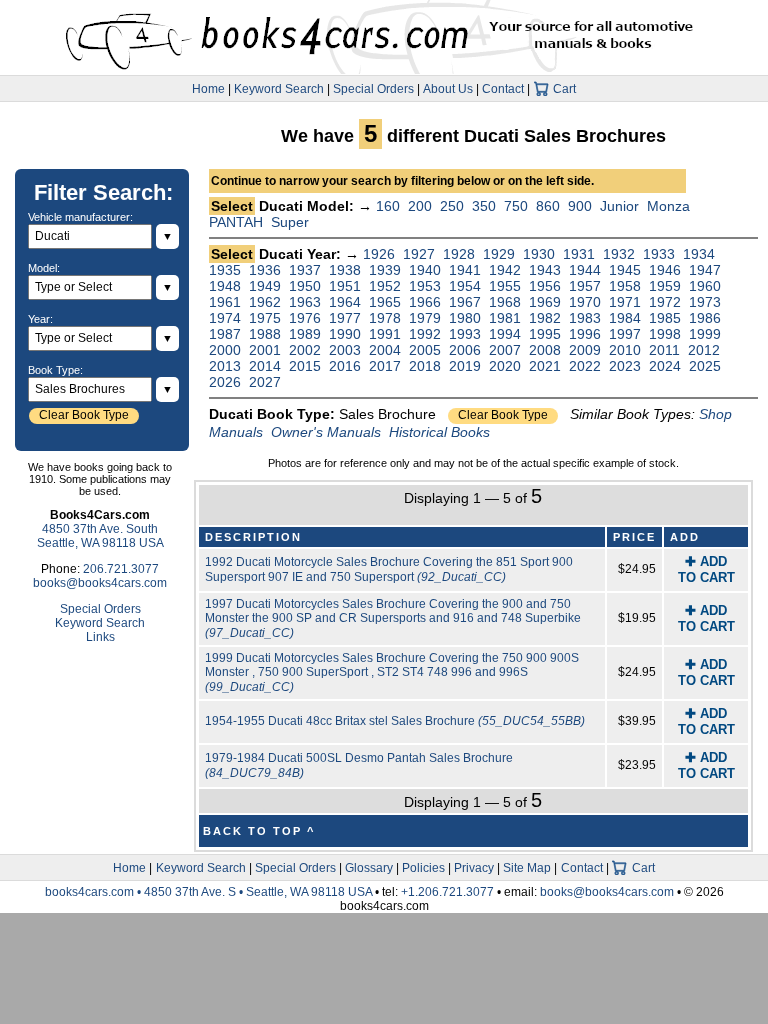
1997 (625, 334)
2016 (345, 366)
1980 (465, 318)
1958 (625, 286)
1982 (545, 318)
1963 (305, 302)
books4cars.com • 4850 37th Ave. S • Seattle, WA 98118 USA (210, 892)
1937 (305, 270)
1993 (465, 334)
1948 (225, 286)
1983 (585, 318)
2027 (265, 382)
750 (516, 206)
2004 (385, 350)
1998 (665, 334)
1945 (625, 270)
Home (208, 89)
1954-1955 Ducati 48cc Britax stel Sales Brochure (395, 721)
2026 (225, 382)
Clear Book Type (503, 415)
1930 (539, 254)
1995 (545, 334)
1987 (225, 334)
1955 (505, 286)
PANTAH (236, 222)
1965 (385, 302)
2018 (425, 366)
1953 (425, 286)
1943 (545, 270)
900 (580, 206)
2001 (265, 350)
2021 (545, 366)
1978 (385, 318)
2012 (704, 350)
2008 (545, 350)
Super (290, 222)
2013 (225, 366)
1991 (385, 334)
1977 (345, 318)
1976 (305, 318)
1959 (665, 286)
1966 (425, 302)
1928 (459, 254)
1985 (665, 318)
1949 (265, 286)
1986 (705, 318)
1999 (705, 334)
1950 (305, 286)
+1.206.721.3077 (447, 892)
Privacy (474, 868)
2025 (705, 366)
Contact (503, 89)
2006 (465, 350)
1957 (585, 286)
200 (420, 206)
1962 (265, 302)
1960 (705, 286)
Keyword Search (279, 89)
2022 (585, 366)
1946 (665, 270)
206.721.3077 (121, 569)
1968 (505, 302)
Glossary (369, 868)
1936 (265, 270)
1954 (465, 286)
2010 (625, 350)
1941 (465, 270)
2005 (425, 350)
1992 (425, 334)
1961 (225, 302)
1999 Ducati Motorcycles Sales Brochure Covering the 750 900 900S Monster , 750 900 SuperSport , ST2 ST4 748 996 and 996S (392, 672)
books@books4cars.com (100, 583)
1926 (379, 254)
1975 (265, 318)
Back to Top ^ (259, 831)
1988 (265, 334)
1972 (665, 302)
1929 (499, 254)
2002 (305, 350)
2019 (465, 366)
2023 (625, 366)
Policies (423, 868)
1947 (705, 270)
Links (100, 637)
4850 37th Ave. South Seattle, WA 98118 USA (100, 536)
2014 (265, 366)
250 (452, 206)
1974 (225, 318)
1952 (385, 286)
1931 (579, 254)
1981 (505, 318)
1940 (425, 270)
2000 (225, 350)
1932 (619, 254)
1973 (705, 302)
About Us (448, 89)
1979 (425, 318)
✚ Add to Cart (706, 569)
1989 (305, 334)
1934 (699, 254)
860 (548, 206)
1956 (545, 286)
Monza (668, 206)
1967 (465, 302)
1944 (585, 270)
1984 (625, 318)
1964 (345, 302)
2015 (305, 366)
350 (484, 206)
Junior (619, 206)
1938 (345, 270)
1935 (225, 270)
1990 (345, 334)
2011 (664, 350)
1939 (385, 270)
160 (388, 206)
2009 (585, 350)
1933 (659, 254)
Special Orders (373, 89)
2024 (665, 366)
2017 (385, 366)
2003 (345, 350)
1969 (545, 302)
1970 (585, 302)
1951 (345, 286)
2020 (505, 366)
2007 (505, 350)
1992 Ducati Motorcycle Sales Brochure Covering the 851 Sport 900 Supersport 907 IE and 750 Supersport (389, 569)
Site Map (527, 868)
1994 (505, 334)
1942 (505, 270)
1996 (585, 334)
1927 (419, 254)
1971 (625, 302)
